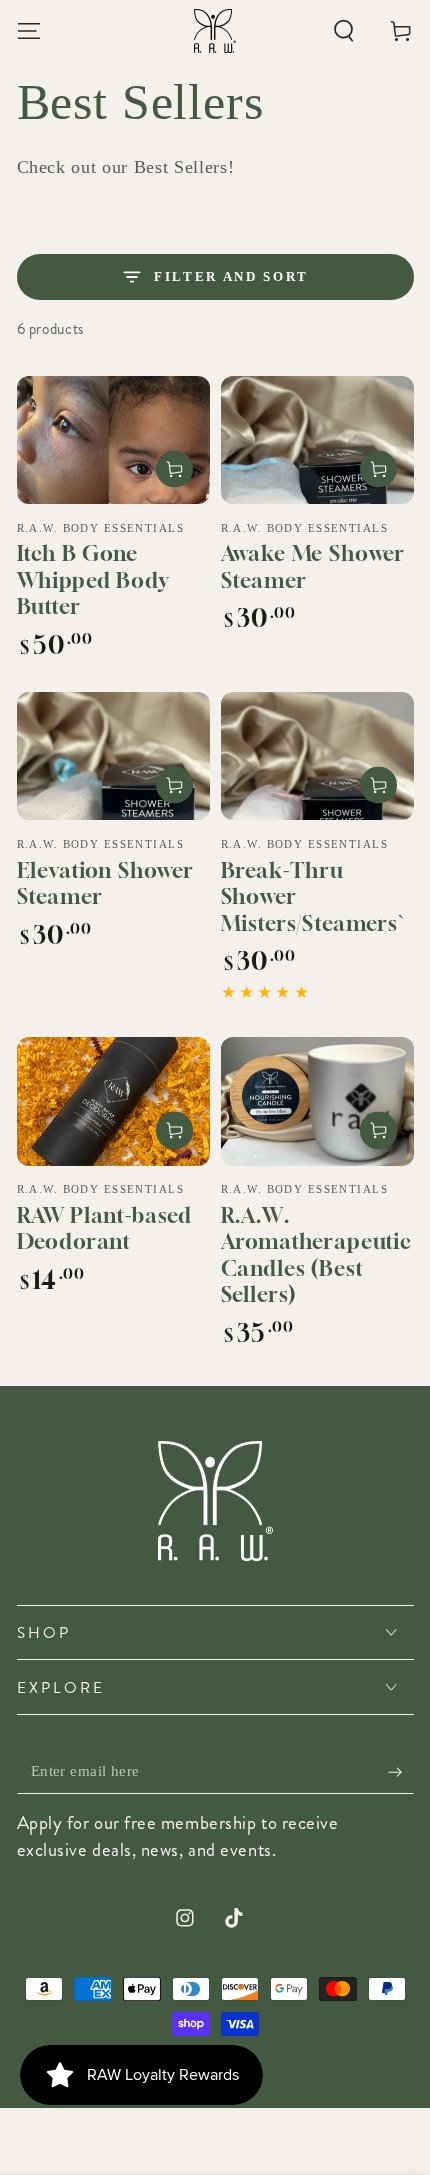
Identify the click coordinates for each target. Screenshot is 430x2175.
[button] (344, 30)
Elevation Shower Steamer (105, 884)
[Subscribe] (400, 1772)
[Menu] (28, 30)
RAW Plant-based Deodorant (105, 1229)
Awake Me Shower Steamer (313, 567)
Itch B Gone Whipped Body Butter (93, 580)
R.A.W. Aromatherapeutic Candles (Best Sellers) (316, 1255)
